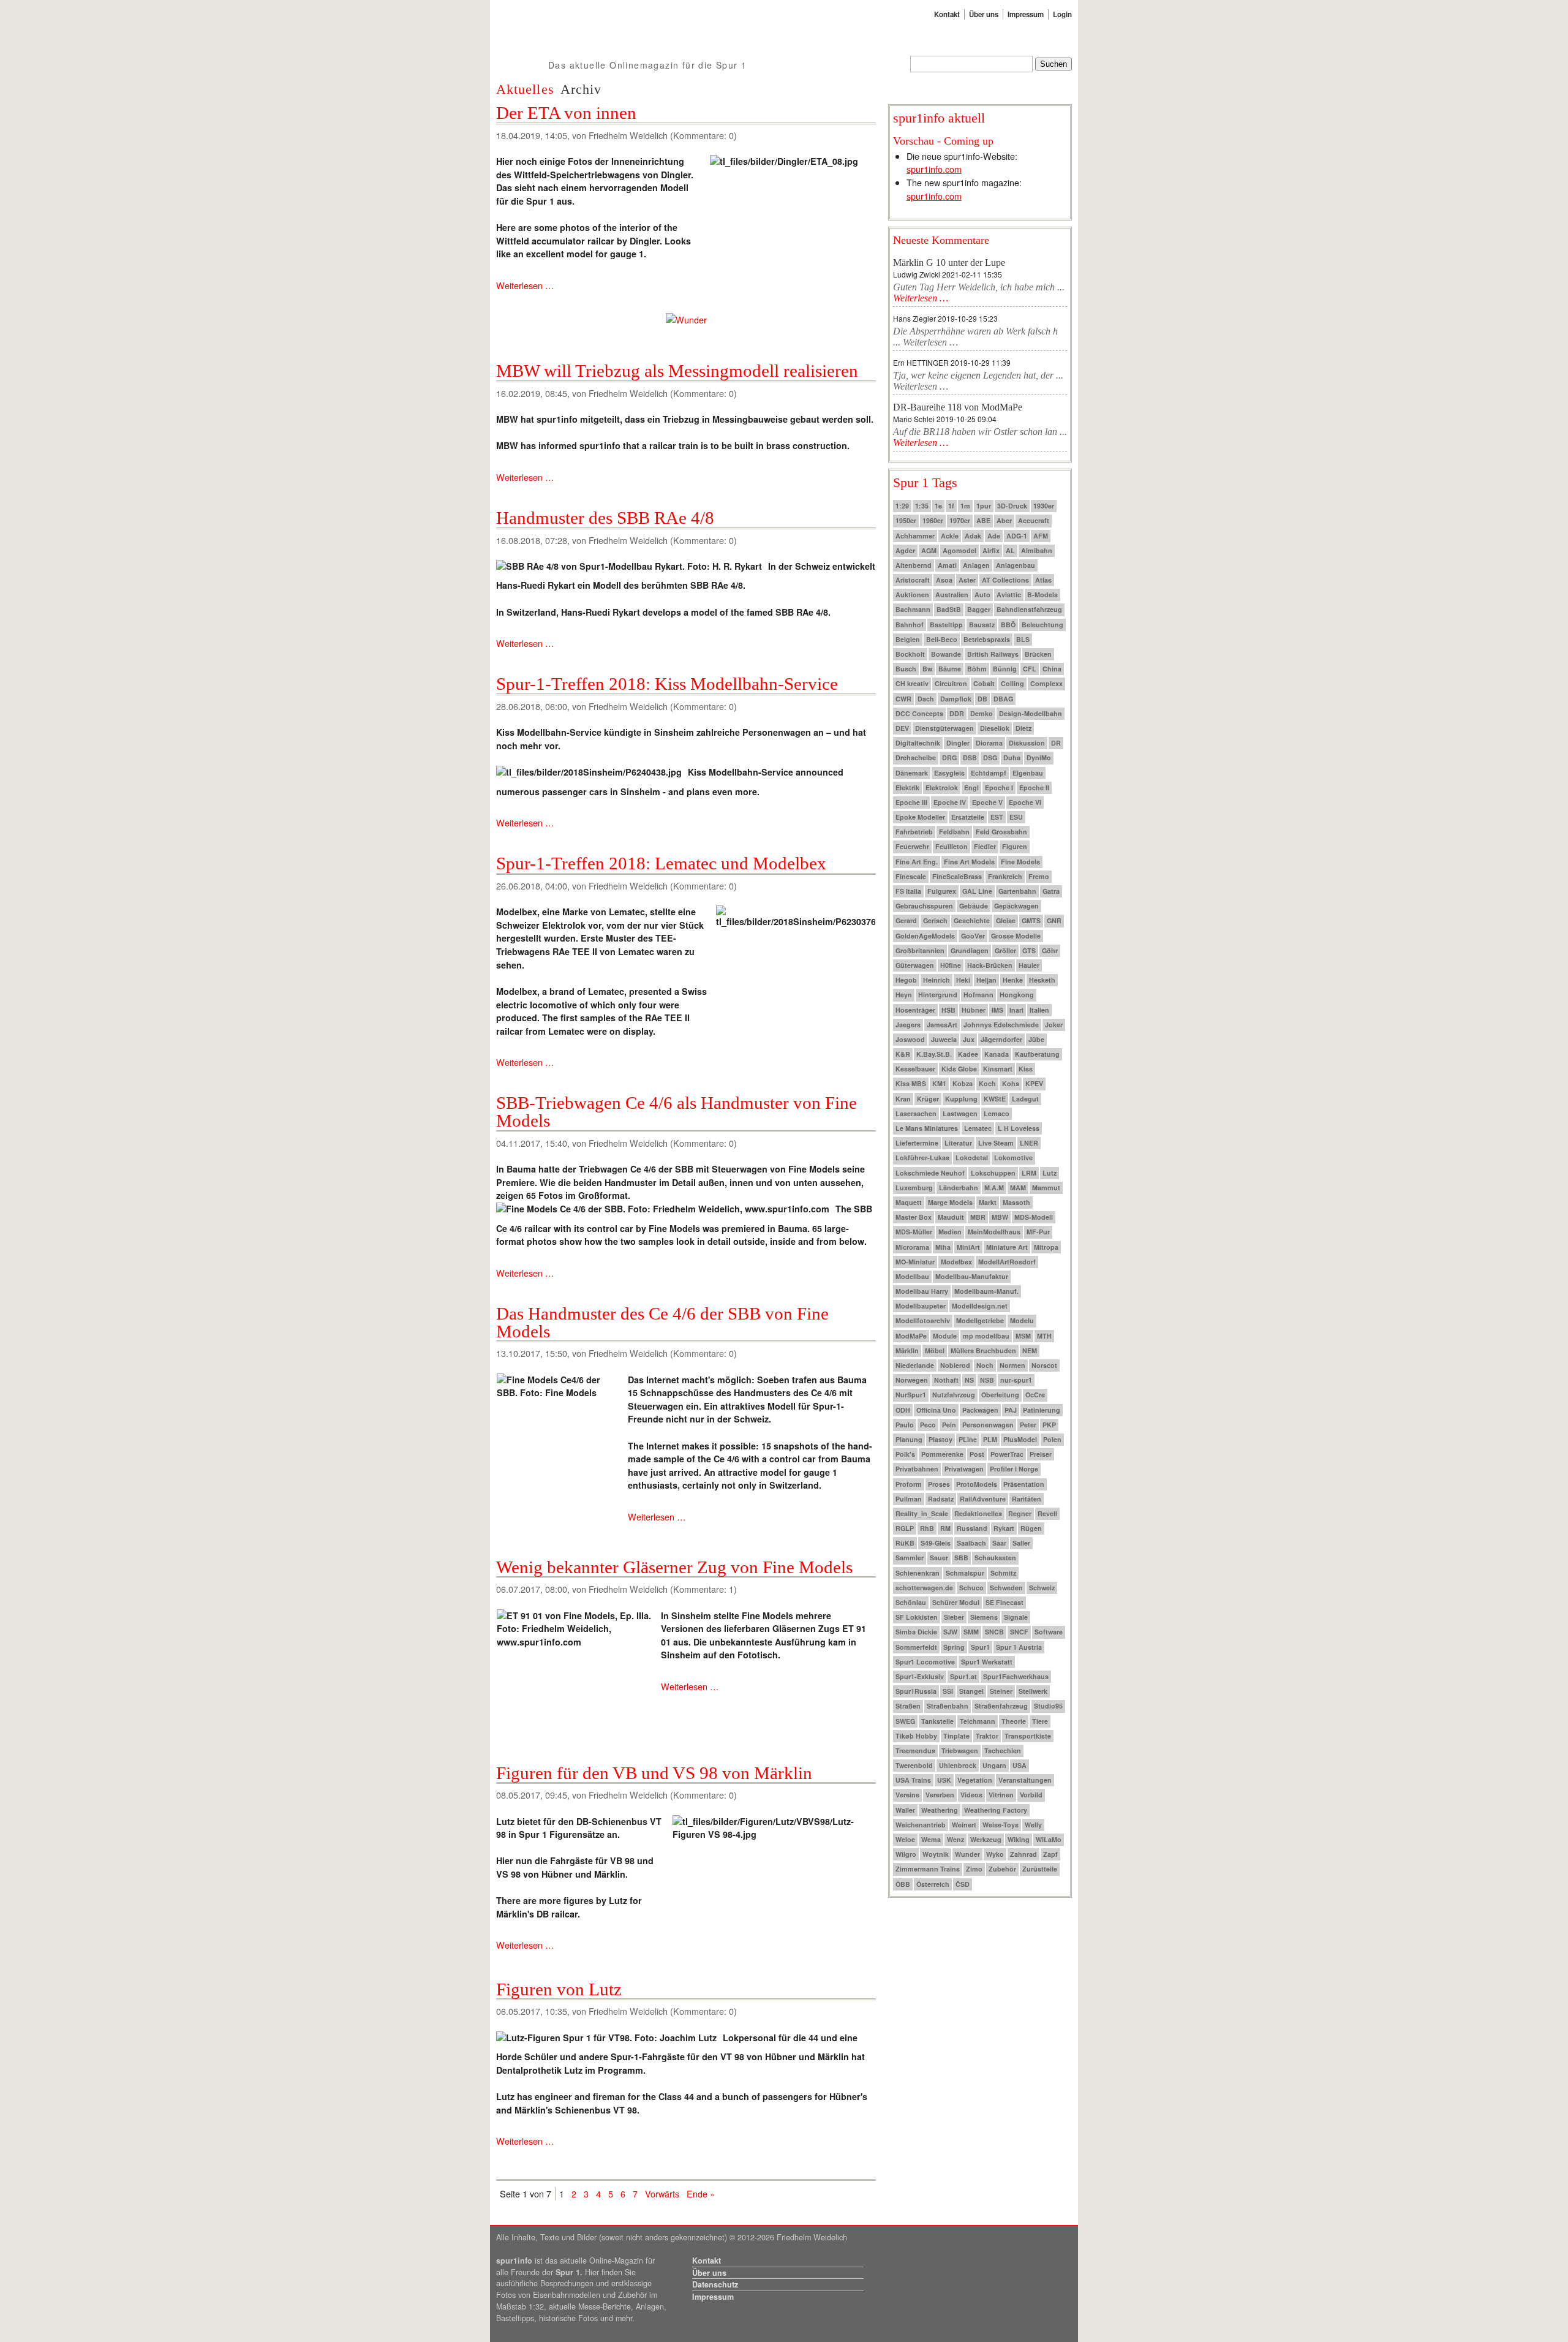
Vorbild (1031, 1795)
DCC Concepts (919, 713)
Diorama (989, 743)
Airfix (991, 550)
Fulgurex (942, 891)
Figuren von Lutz (559, 1989)
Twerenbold (914, 1765)
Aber (1004, 520)
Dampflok (956, 699)
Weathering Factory (996, 1810)
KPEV (1034, 1083)
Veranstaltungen (1025, 1780)
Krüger (928, 1099)
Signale (1016, 1617)
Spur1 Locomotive (925, 1662)
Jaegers (908, 1025)
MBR (978, 1217)
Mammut (1046, 1188)
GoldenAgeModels (925, 936)
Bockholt (910, 654)
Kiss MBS (911, 1083)
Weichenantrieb (921, 1825)
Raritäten (1027, 1499)
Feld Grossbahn (1001, 832)
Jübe (1036, 1039)
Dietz (1023, 728)
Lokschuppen (993, 1173)
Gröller (1005, 950)
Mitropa (1046, 1247)
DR (1056, 743)
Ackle (950, 536)
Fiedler (985, 846)
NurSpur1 (911, 1395)
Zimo (974, 1869)
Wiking (1019, 1839)
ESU (1016, 817)
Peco (928, 1425)
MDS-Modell (1034, 1217)
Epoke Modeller (920, 817)
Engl (971, 788)
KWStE (995, 1099)
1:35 (922, 506)
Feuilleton (952, 846)
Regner (1020, 1513)
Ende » (701, 2193)
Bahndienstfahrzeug (1029, 609)
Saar (999, 1543)
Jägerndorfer (1001, 1039)
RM (945, 1528)
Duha (1012, 757)
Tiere (1040, 1721)
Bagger (979, 609)
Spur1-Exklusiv (920, 1676)
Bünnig (1005, 669)
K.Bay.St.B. (934, 1054)
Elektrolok (942, 788)
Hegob (906, 980)
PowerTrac (1007, 1454)
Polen (1052, 1439)
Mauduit (951, 1217)
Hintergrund (938, 995)
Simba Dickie (916, 1632)
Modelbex (956, 1262)
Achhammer (915, 536)
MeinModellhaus (994, 1232)
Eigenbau (1028, 773)
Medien (950, 1232)
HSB (948, 1010)
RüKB (905, 1543)
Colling (1012, 683)
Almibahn (1037, 550)
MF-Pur (1038, 1232)
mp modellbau (986, 1336)
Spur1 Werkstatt (987, 1662)
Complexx (1046, 683)
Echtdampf (989, 773)
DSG (990, 757)
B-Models (1042, 595)
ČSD (963, 1884)
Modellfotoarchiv (923, 1320)
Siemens (984, 1617)
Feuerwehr (912, 846)
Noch (985, 1365)
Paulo (905, 1425)
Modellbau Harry (922, 1291)
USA (1020, 1765)
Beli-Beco (942, 639)
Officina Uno (936, 1410)
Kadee (968, 1054)
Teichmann (978, 1721)
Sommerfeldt (916, 1647)
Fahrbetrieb (914, 832)
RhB (927, 1528)
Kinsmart (998, 1069)
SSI (948, 1691)
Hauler (1029, 965)
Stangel (971, 1691)
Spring (954, 1647)
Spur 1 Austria (1019, 1647)
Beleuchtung (1042, 625)
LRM (1029, 1173)
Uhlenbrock (958, 1765)
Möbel (935, 1350)
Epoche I (999, 788)
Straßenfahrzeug (1001, 1706)
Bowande (946, 654)
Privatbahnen (917, 1469)
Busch (906, 669)
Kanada (997, 1054)
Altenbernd (914, 565)
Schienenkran (918, 1573)
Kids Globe (959, 1069)
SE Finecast (1005, 1602)
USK (944, 1780)
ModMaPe (911, 1336)
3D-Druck (1012, 506)
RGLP (905, 1528)
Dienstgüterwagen (944, 728)
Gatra (1051, 891)
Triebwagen (960, 1751)
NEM (1030, 1350)
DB (982, 699)
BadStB (949, 609)
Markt (988, 1202)
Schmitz (1003, 1573)
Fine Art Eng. (917, 862)
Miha (943, 1247)
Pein (949, 1425)
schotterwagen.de (924, 1588)
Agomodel (959, 550)
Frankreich (1005, 876)
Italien (1039, 1010)
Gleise (1006, 920)
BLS (1023, 639)
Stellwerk (1033, 1691)
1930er (1044, 506)
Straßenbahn (948, 1706)
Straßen (908, 1706)
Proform (909, 1484)
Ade (994, 536)
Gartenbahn (1017, 891)
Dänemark (912, 773)
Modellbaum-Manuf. (986, 1291)
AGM (929, 550)
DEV (902, 728)
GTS (1029, 950)
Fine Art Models (969, 862)
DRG (949, 757)
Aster (967, 580)
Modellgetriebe (980, 1320)
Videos (971, 1795)
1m (965, 506)
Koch (987, 1083)
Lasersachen (916, 1113)
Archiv (581, 89)
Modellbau (912, 1276)
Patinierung (1042, 1410)
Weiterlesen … (525, 285)
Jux (969, 1039)
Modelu (1022, 1320)
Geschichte (972, 920)
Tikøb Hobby (916, 1736)
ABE (983, 520)
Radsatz (941, 1499)
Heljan (986, 980)
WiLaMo (1049, 1839)
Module (945, 1336)
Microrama (912, 1247)
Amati (947, 565)
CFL (1030, 669)
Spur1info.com (562, 70)
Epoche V (987, 802)
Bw (927, 669)
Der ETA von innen (566, 113)
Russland (972, 1528)
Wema (931, 1839)
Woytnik (936, 1854)
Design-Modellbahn (1031, 713)
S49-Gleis (936, 1543)
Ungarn (994, 1765)
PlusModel (1020, 1439)
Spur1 (980, 1647)
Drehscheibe (916, 757)
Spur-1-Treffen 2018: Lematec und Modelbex (661, 863)
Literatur (958, 1143)
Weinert (964, 1825)
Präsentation (1024, 1484)
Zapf (1050, 1854)
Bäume (950, 669)
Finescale (911, 876)
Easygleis (949, 773)
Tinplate (956, 1736)
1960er (933, 520)
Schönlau (911, 1602)
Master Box (914, 1217)
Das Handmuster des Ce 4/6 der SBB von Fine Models (662, 1322)
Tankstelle (937, 1721)
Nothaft (946, 1380)
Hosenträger (915, 1010)
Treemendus (915, 1751)
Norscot (1044, 1365)
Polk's (905, 1454)
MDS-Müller (914, 1232)
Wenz (956, 1839)
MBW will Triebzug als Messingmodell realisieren (677, 371)
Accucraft (1034, 520)
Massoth (1016, 1202)
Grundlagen (970, 950)
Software (1049, 1632)
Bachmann (913, 609)
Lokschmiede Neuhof (930, 1173)
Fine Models (1020, 862)
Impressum (1026, 14)
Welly (1033, 1825)
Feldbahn (954, 832)
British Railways (993, 654)
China (1052, 669)
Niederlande (915, 1365)
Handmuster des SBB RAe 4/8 (605, 518)
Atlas (1043, 580)
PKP (1049, 1425)
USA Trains (913, 1780)
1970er (960, 520)
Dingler (958, 743)
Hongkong (1017, 995)
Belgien (908, 639)
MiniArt (968, 1247)
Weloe (905, 1839)
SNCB (994, 1632)
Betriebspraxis (987, 639)
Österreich (933, 1884)
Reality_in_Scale (922, 1513)
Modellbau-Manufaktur (972, 1276)
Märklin (907, 1350)
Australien (952, 595)
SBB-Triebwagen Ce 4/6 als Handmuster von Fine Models (677, 1112)
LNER (1029, 1143)
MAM (1018, 1188)
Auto (982, 595)
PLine (968, 1439)
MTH (1044, 1336)
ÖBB (903, 1884)
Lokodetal (972, 1158)
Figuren (1015, 846)
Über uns (984, 14)
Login (1062, 14)
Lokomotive (1013, 1158)
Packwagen (980, 1410)
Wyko (995, 1854)
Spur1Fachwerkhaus (1016, 1676)
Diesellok (995, 728)
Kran (903, 1099)
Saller (1021, 1543)
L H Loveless (1019, 1128)
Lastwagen (960, 1113)
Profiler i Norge (1014, 1469)
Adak (973, 536)
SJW (950, 1632)
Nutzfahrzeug (954, 1395)
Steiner (1001, 1691)
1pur (984, 506)
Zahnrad (1023, 1854)
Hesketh (1042, 980)
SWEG (905, 1721)
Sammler (910, 1558)
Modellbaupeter (921, 1306)
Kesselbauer (915, 1069)
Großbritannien (920, 950)
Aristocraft (913, 580)
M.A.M (994, 1188)
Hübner (974, 1010)
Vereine (907, 1795)
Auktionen (912, 595)
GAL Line (977, 891)
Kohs (1011, 1083)
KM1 (939, 1083)
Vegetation (975, 1780)
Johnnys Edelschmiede (1001, 1025)
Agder (905, 550)
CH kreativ (912, 683)
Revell (1047, 1513)
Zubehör (1002, 1869)
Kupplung (961, 1099)
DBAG (1003, 699)
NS (969, 1380)
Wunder (967, 1854)
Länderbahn (959, 1188)
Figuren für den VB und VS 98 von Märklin (654, 1773)
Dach (926, 699)
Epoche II (1034, 788)
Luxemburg (914, 1188)
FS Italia (908, 891)
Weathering (940, 1810)
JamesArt (942, 1025)
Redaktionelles (978, 1513)
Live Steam (996, 1143)
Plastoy (940, 1439)
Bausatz (982, 625)
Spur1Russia (916, 1691)
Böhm (977, 669)
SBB (961, 1558)
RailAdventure (983, 1499)
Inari (1016, 1010)
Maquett (909, 1202)
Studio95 (1048, 1706)
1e (938, 506)
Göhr (1050, 950)
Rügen (1031, 1528)
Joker (1054, 1025)
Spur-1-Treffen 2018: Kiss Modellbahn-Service (667, 684)
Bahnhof (910, 625)
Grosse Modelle (1016, 936)
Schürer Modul (956, 1602)
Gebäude (974, 906)
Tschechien (1003, 1751)
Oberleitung (1000, 1395)
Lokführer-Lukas (922, 1158)
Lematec (978, 1128)
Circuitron (951, 683)
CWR (903, 699)
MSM (1023, 1336)
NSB (987, 1380)
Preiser (1041, 1454)
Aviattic (1009, 595)
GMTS (1031, 920)
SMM (971, 1632)
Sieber (954, 1617)
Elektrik (907, 788)
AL (1010, 550)
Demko (982, 713)
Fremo (1039, 876)
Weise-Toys (1001, 1825)
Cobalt (984, 683)
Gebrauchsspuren (924, 906)
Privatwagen (964, 1469)
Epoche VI (1025, 802)
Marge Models (950, 1202)
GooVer (973, 936)
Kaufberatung (1037, 1054)
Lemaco (997, 1113)
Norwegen (912, 1380)
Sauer (939, 1558)
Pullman (909, 1499)
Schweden (1006, 1588)
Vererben (940, 1795)
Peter (1028, 1425)
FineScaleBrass (957, 876)
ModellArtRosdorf (1007, 1262)
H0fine (951, 965)
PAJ (1011, 1410)
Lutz (1050, 1173)
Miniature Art (1007, 1247)
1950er (906, 520)
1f (951, 506)
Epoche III (911, 802)
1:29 (902, 506)
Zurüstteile (1040, 1869)
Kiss (1026, 1069)
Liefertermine (917, 1143)
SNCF (1019, 1632)
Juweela (944, 1039)
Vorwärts (662, 2193)
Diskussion (1027, 743)
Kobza (963, 1083)
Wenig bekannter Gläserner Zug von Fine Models (674, 1567)
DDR (957, 713)
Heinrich (937, 980)
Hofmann (978, 995)
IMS (997, 1010)
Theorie (1014, 1721)
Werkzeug (986, 1839)
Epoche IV (950, 802)
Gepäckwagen (1016, 906)
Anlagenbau (1016, 565)
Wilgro (906, 1854)
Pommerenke (942, 1454)
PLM (990, 1439)
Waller (905, 1810)
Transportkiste (1028, 1736)
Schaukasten (995, 1558)
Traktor (987, 1736)
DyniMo (1039, 757)
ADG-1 (1017, 536)
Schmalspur (965, 1573)
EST (997, 817)
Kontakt (947, 14)
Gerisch (935, 920)
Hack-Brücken (990, 965)
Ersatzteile (968, 817)
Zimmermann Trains (928, 1869)
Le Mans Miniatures (927, 1128)
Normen (1012, 1365)
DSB (970, 757)
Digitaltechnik (918, 743)
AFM (1041, 536)
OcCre (1035, 1395)
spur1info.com (934, 169)
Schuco (971, 1588)
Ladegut (1025, 1099)
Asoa (944, 580)
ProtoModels (977, 1484)
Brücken (1038, 654)
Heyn (904, 995)
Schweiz (1042, 1588)
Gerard (906, 920)
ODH (903, 1410)
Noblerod (955, 1365)
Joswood (910, 1039)
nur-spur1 (1016, 1380)
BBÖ (1008, 625)
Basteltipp (946, 625)
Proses (939, 1484)
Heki (963, 980)
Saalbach (971, 1543)
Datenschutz (715, 2284)
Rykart (1004, 1528)
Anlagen (976, 565)
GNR (1054, 920)
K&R (903, 1054)
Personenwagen (988, 1425)
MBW (1000, 1217)
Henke (1013, 980)
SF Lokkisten (917, 1617)
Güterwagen (915, 965)
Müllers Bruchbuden (983, 1350)
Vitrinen (1001, 1795)
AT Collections (1005, 580)
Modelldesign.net (980, 1306)
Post (977, 1454)
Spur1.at (963, 1676)
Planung (909, 1439)
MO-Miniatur (915, 1262)
